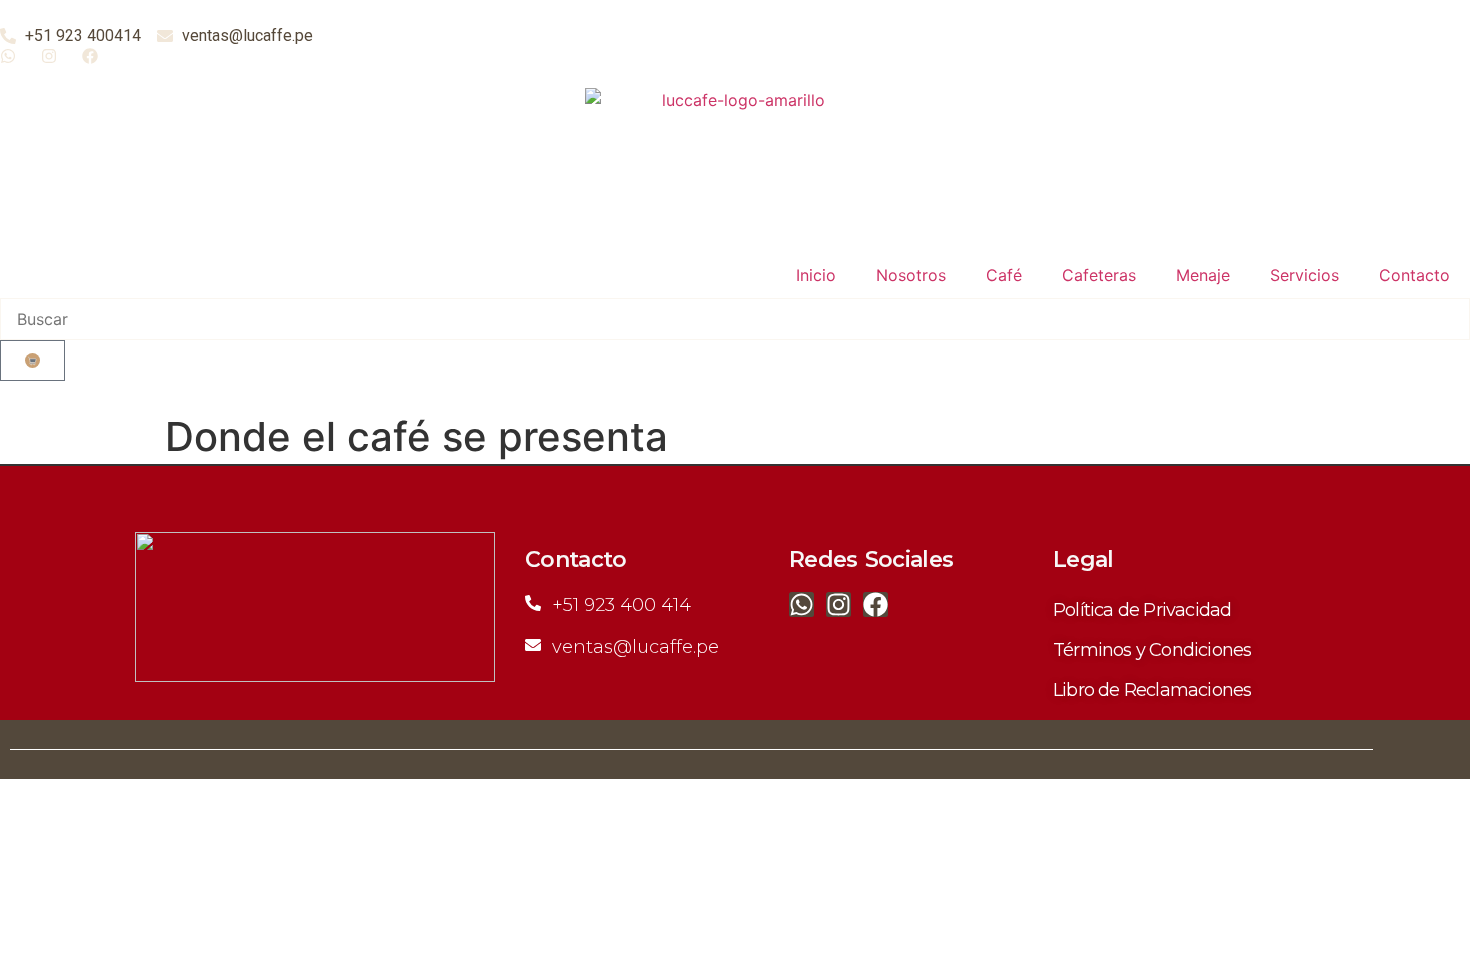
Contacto (1414, 275)
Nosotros (911, 275)
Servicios (1304, 275)
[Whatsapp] (801, 604)
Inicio (816, 275)
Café (1004, 275)
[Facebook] (875, 604)
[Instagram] (838, 604)
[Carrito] (32, 360)
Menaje (1203, 275)
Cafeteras (1099, 275)
